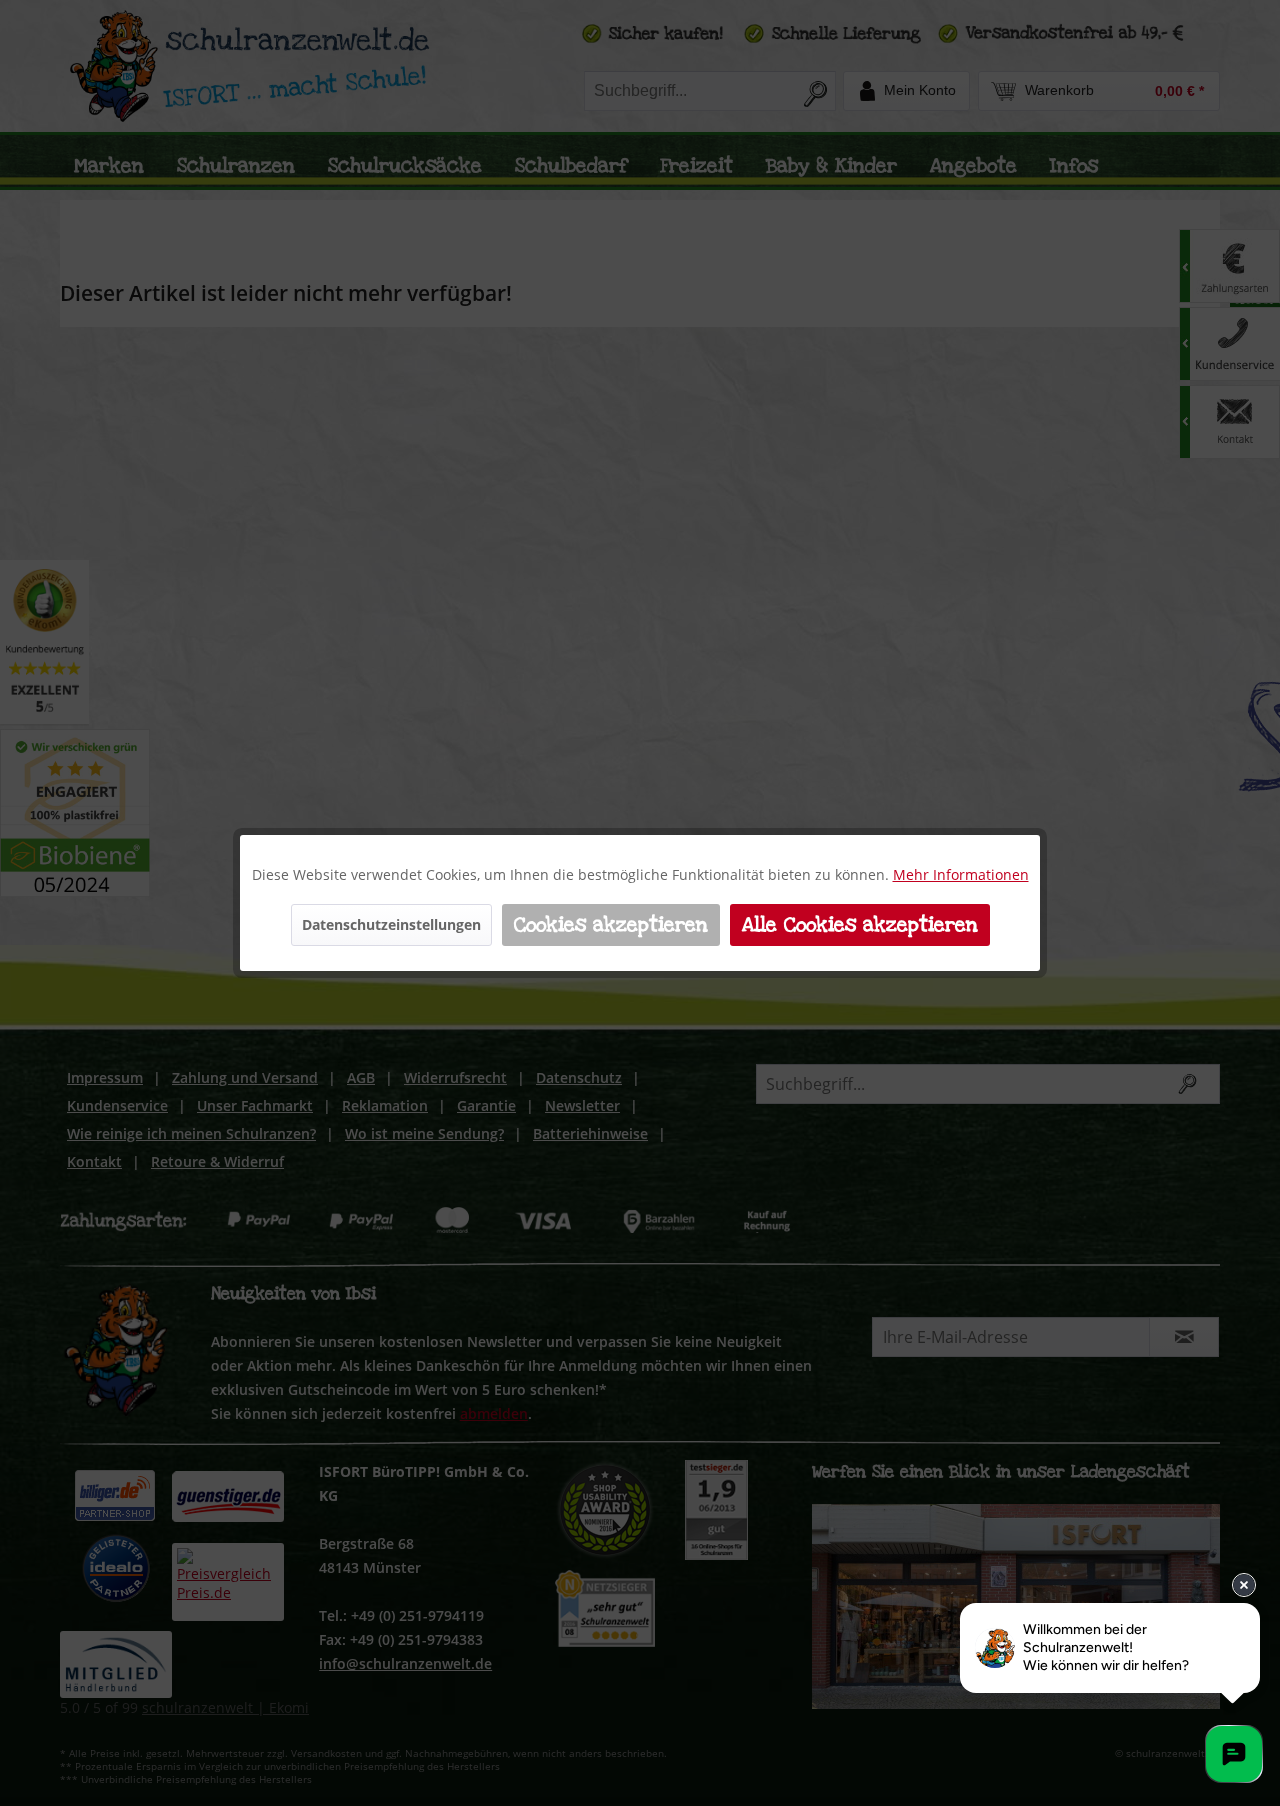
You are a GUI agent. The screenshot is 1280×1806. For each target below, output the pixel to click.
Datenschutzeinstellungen (391, 924)
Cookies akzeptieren (611, 925)
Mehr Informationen (961, 874)
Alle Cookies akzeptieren (860, 925)
